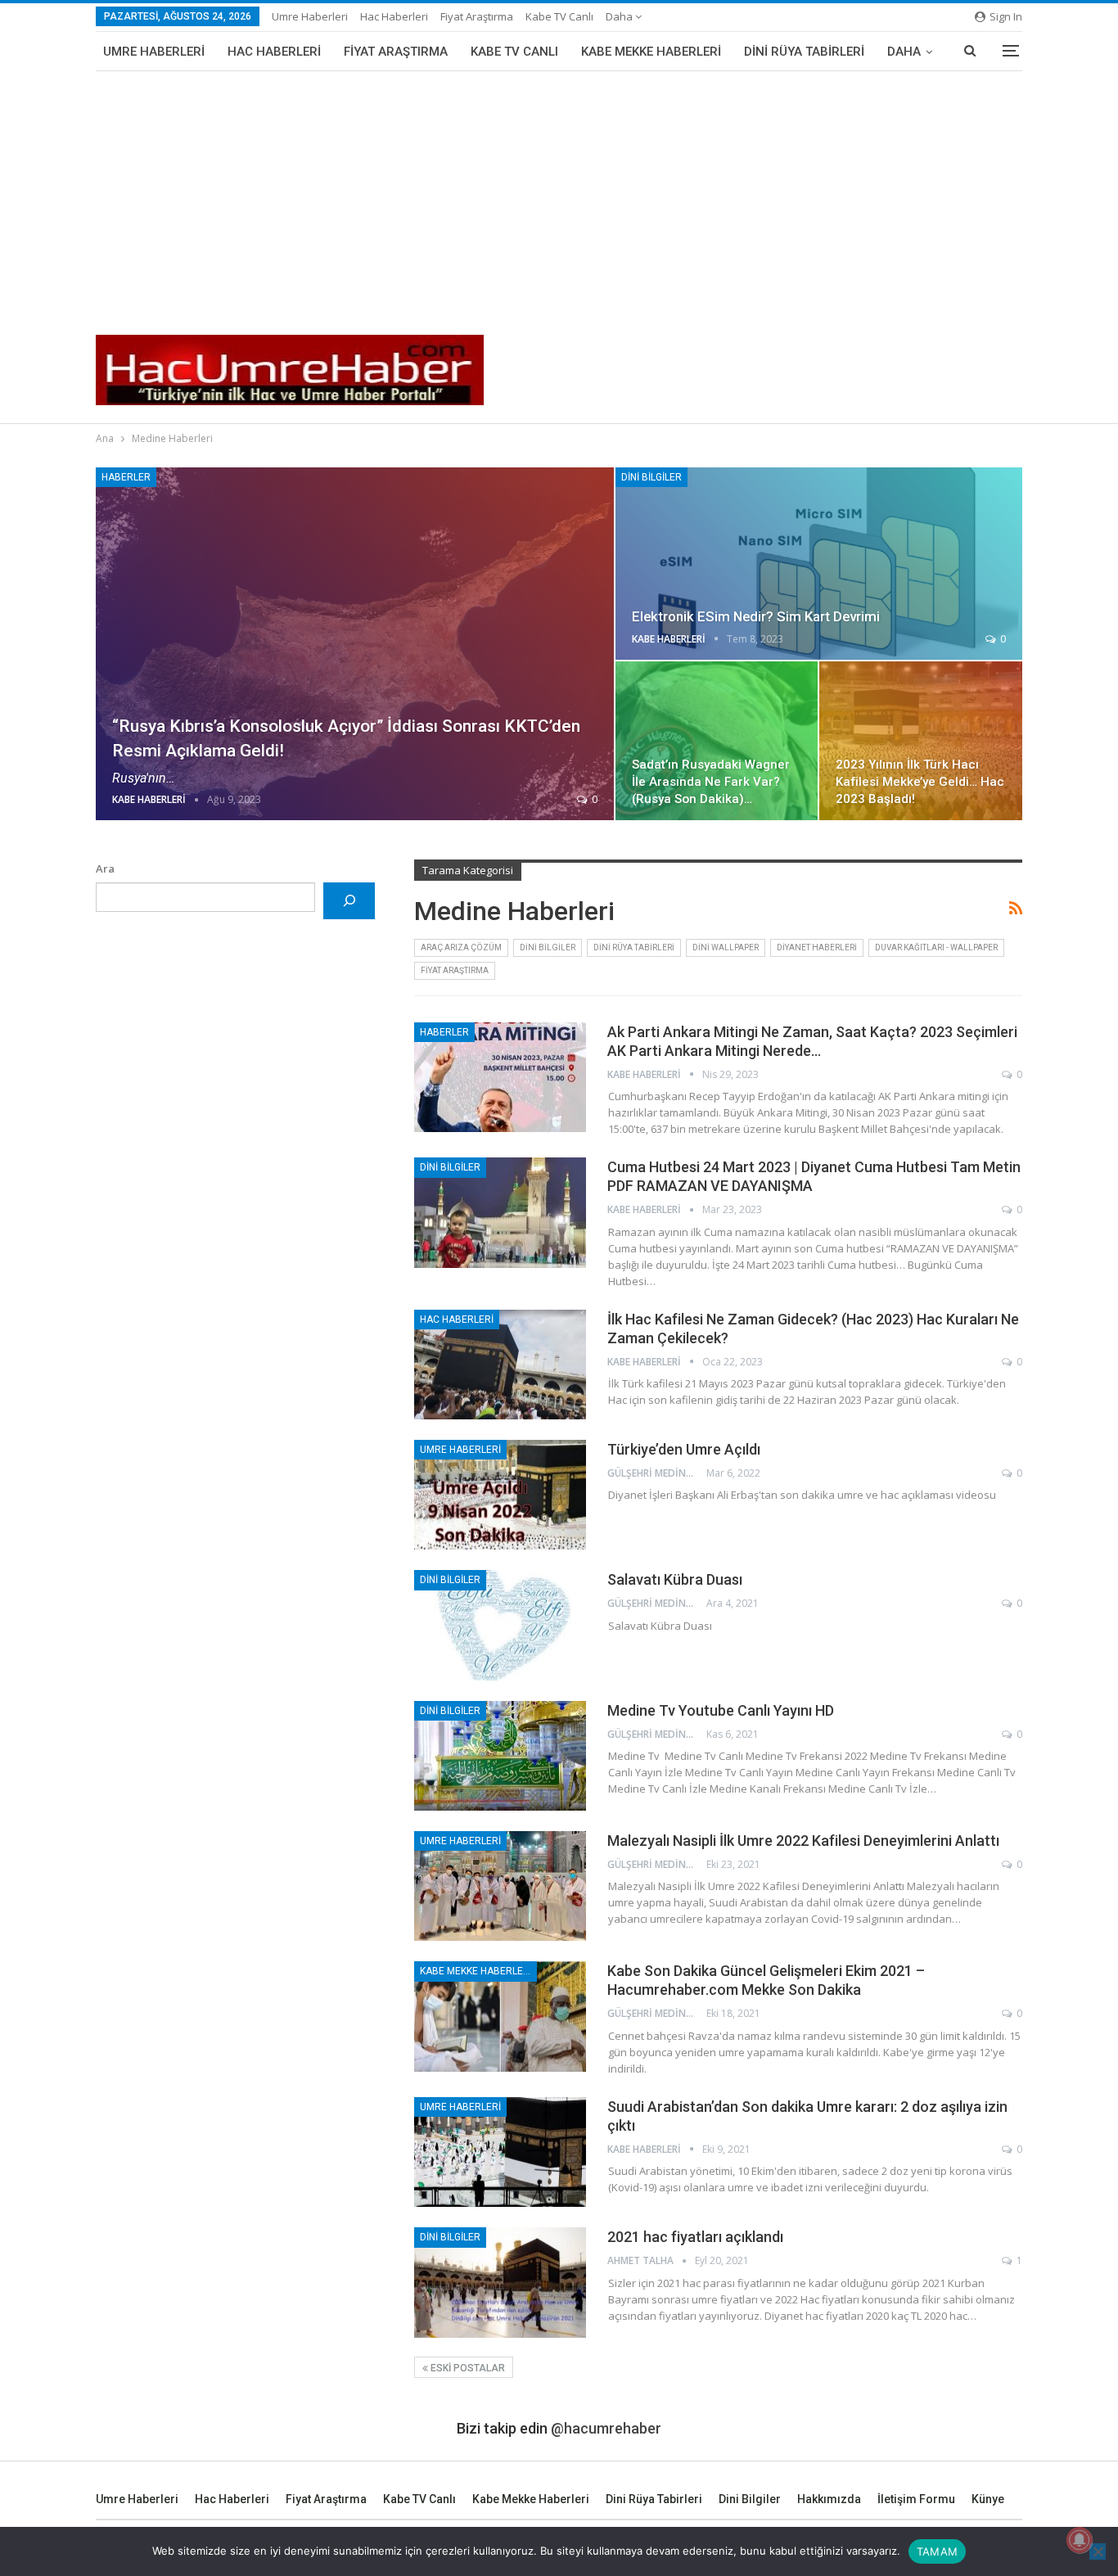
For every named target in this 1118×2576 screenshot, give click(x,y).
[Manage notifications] (1080, 2540)
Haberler (126, 477)
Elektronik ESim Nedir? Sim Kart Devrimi (756, 616)
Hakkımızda (829, 2499)
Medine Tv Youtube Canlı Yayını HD (721, 1710)
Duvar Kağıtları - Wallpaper (936, 947)
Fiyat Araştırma (477, 16)
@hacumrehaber (606, 2428)
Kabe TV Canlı (559, 16)
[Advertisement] (559, 194)
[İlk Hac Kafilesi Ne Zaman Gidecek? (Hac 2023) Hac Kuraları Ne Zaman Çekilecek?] (500, 1365)
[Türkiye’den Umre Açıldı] (500, 1495)
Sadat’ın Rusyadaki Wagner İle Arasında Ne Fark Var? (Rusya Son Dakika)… (711, 782)
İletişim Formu (916, 2499)
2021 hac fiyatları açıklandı (695, 2237)
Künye (988, 2499)
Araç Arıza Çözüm (461, 947)
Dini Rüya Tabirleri (804, 52)
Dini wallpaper (726, 947)
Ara (105, 868)
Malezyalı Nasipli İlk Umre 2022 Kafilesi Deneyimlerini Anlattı (803, 1841)
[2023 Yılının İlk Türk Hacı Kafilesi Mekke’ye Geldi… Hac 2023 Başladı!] (921, 741)
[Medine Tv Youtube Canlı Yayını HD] (500, 1756)
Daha (620, 16)
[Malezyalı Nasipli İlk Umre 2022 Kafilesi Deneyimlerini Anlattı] (500, 1886)
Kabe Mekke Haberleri (651, 52)
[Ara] (349, 901)
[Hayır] (1098, 2551)
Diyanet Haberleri (817, 947)
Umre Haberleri (310, 16)
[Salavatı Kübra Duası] (500, 1625)
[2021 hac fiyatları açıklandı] (500, 2282)
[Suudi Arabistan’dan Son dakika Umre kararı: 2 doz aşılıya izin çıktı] (500, 2152)
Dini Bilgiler (651, 477)
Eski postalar (467, 2368)
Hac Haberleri (394, 16)
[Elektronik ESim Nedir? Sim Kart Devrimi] (819, 564)
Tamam (937, 2551)
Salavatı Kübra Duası (675, 1579)
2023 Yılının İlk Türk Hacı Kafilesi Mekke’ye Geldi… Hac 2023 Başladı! (920, 782)
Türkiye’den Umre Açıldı (684, 1449)
